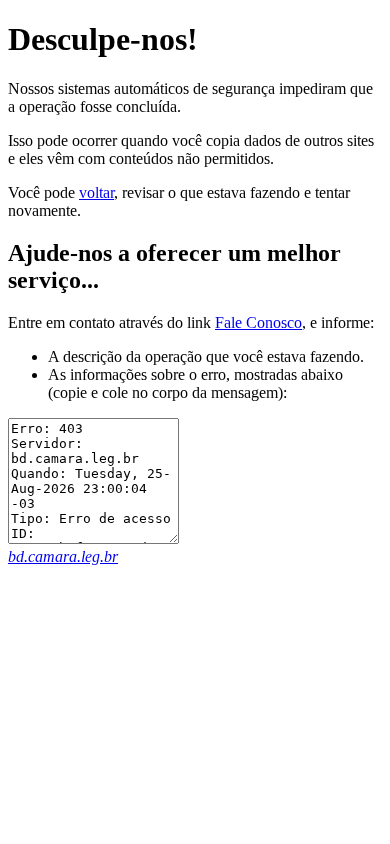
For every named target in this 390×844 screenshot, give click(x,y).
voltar (96, 192)
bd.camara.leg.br (63, 556)
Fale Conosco (258, 322)
